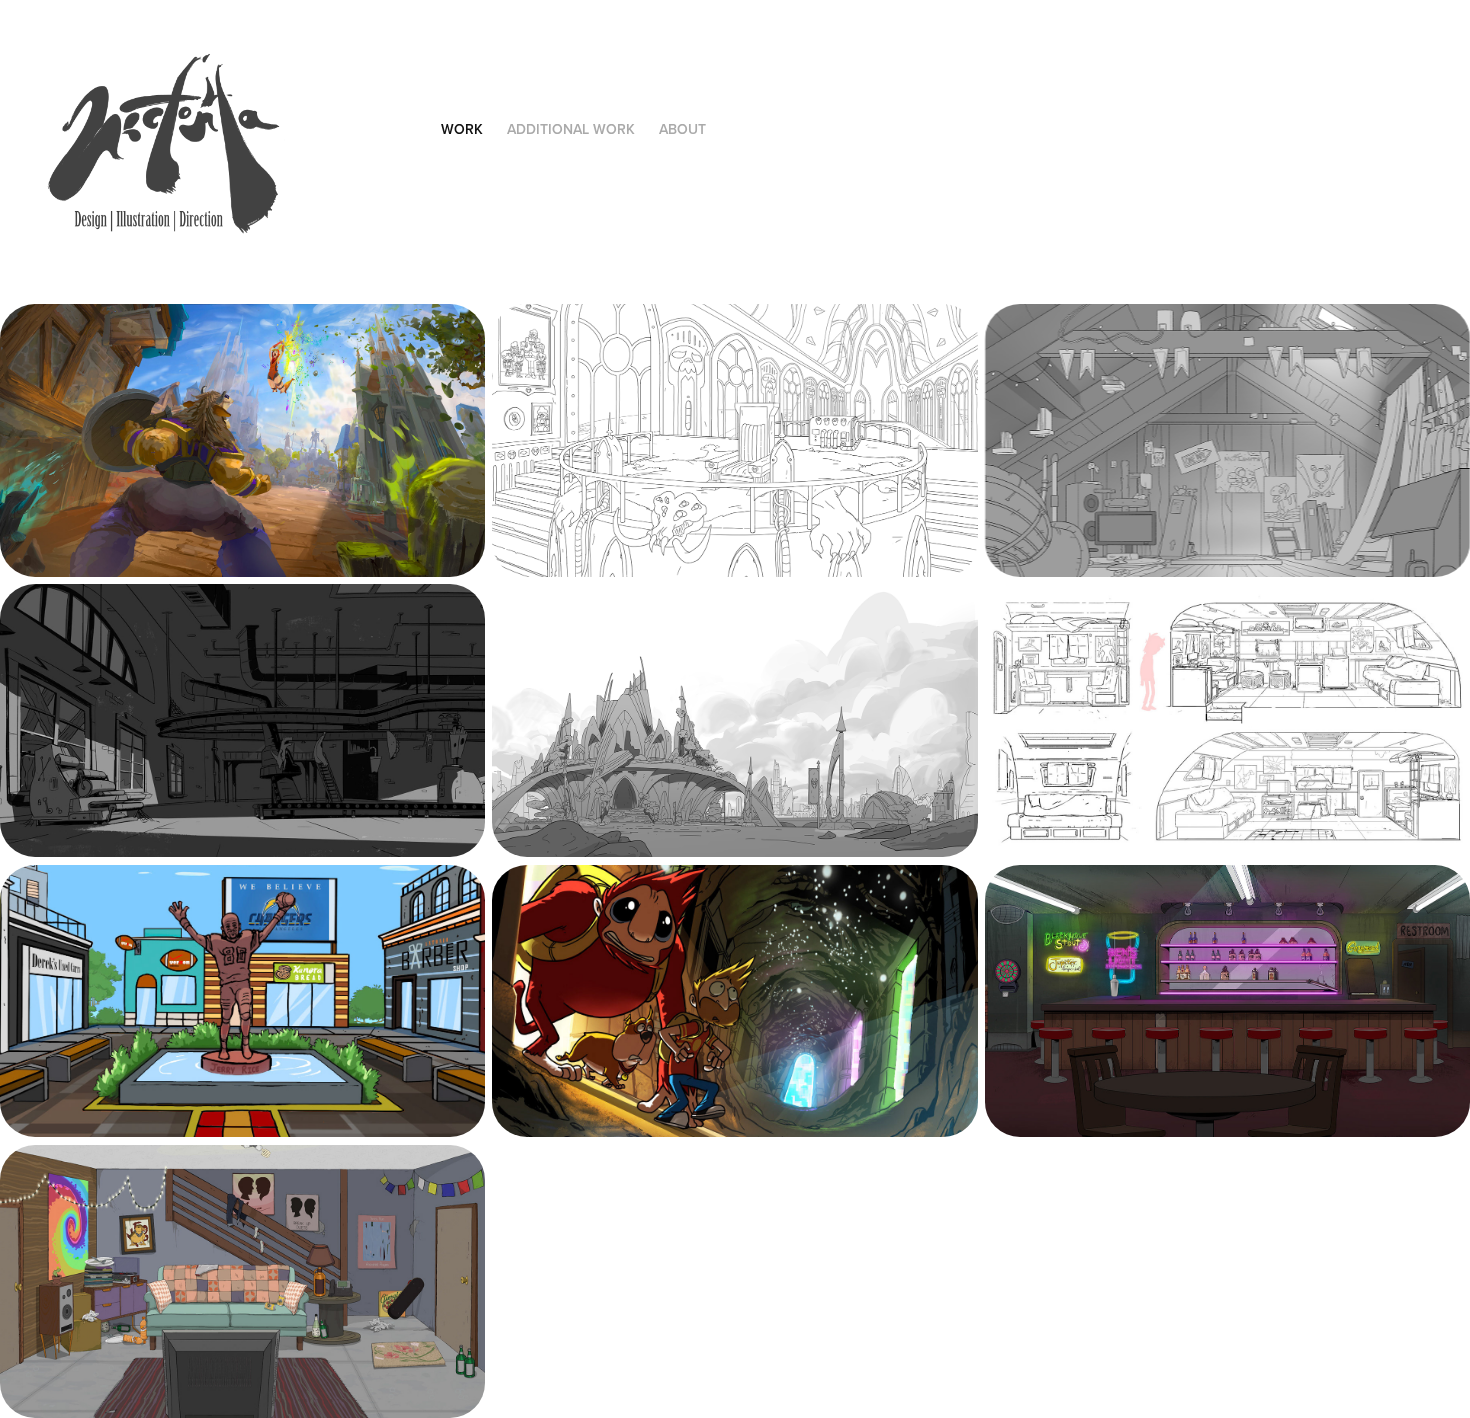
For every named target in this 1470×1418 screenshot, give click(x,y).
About (682, 129)
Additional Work (571, 129)
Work (462, 129)
